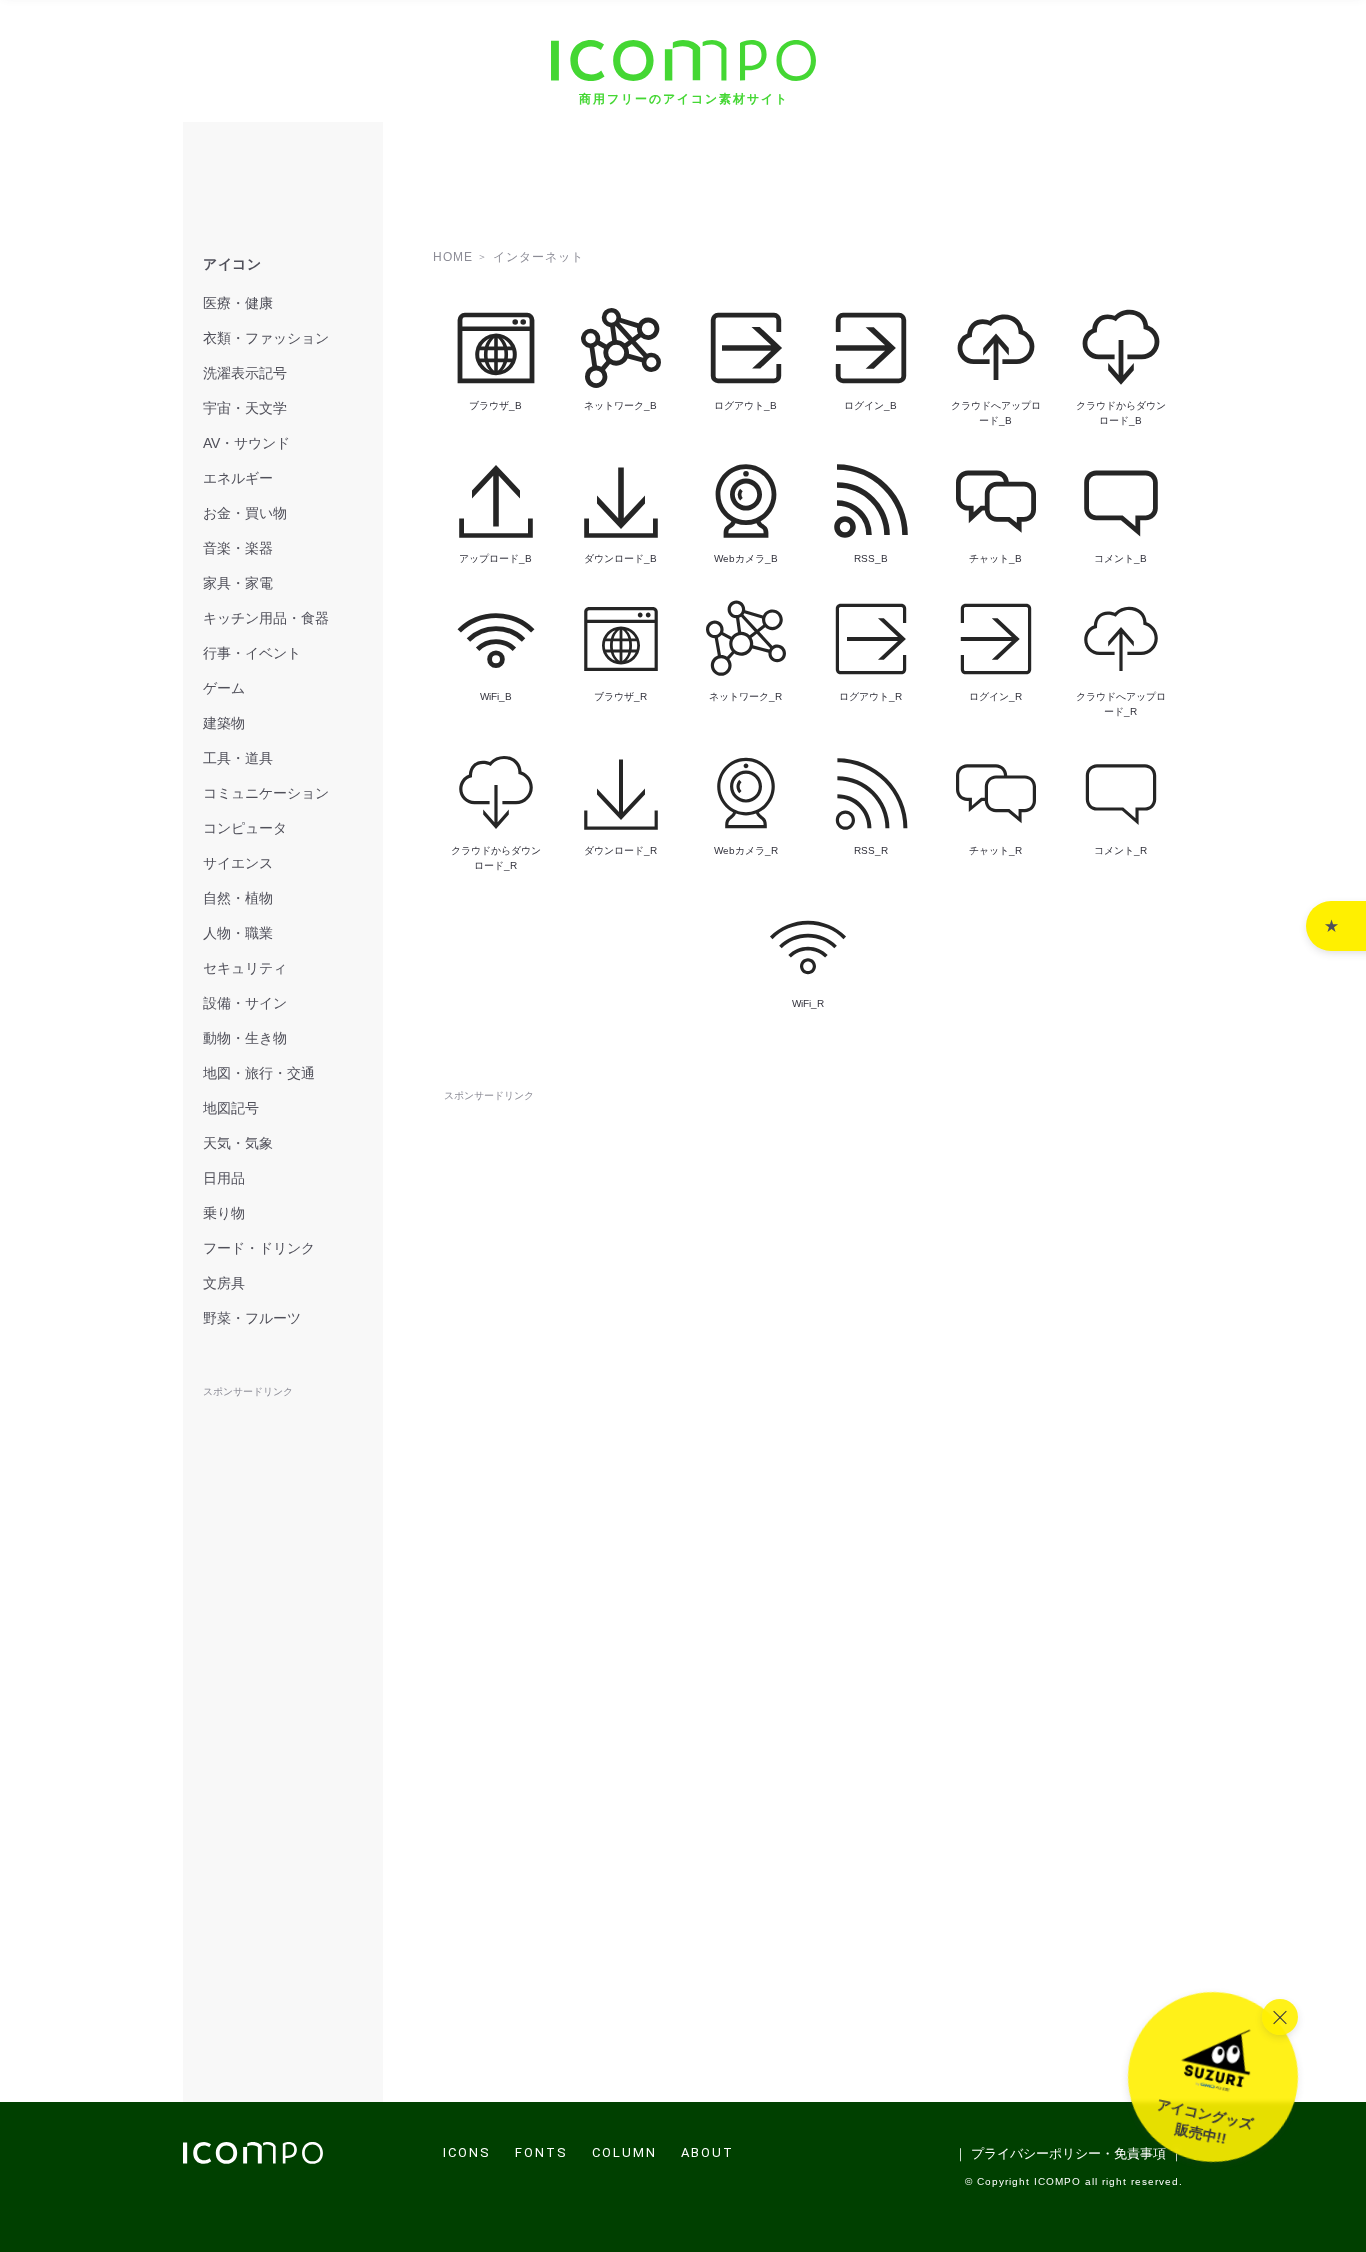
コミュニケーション (266, 793)
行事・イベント (252, 653)
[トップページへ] (253, 2158)
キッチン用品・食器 (266, 618)
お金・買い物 (245, 513)
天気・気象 (238, 1143)
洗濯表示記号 (245, 373)
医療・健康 (238, 303)
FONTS (541, 2152)
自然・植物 (238, 898)
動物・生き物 (245, 1038)
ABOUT (707, 2152)
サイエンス (238, 863)
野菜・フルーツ (252, 1318)
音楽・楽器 (238, 548)
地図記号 (231, 1108)
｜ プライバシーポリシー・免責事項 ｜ (1068, 2153)
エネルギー (238, 478)
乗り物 (224, 1213)
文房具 (224, 1283)
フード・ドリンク (259, 1248)
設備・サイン (245, 1003)
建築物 (224, 723)
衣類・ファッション (266, 338)
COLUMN (624, 2152)
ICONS (467, 2152)
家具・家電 (238, 583)
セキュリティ (245, 968)
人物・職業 (238, 933)
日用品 (224, 1178)
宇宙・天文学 (245, 408)
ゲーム (224, 688)
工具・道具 (238, 758)
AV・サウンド (246, 443)
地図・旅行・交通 (259, 1073)
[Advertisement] (808, 1151)
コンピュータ (245, 828)
